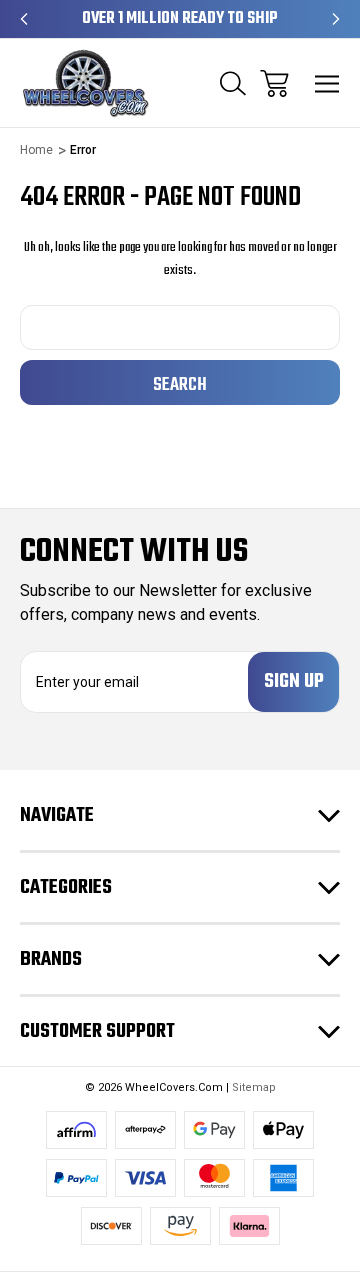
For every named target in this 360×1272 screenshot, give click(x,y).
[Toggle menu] (327, 83)
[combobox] (180, 327)
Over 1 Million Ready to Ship (180, 19)
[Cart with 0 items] (274, 83)
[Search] (233, 83)
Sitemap (254, 1087)
